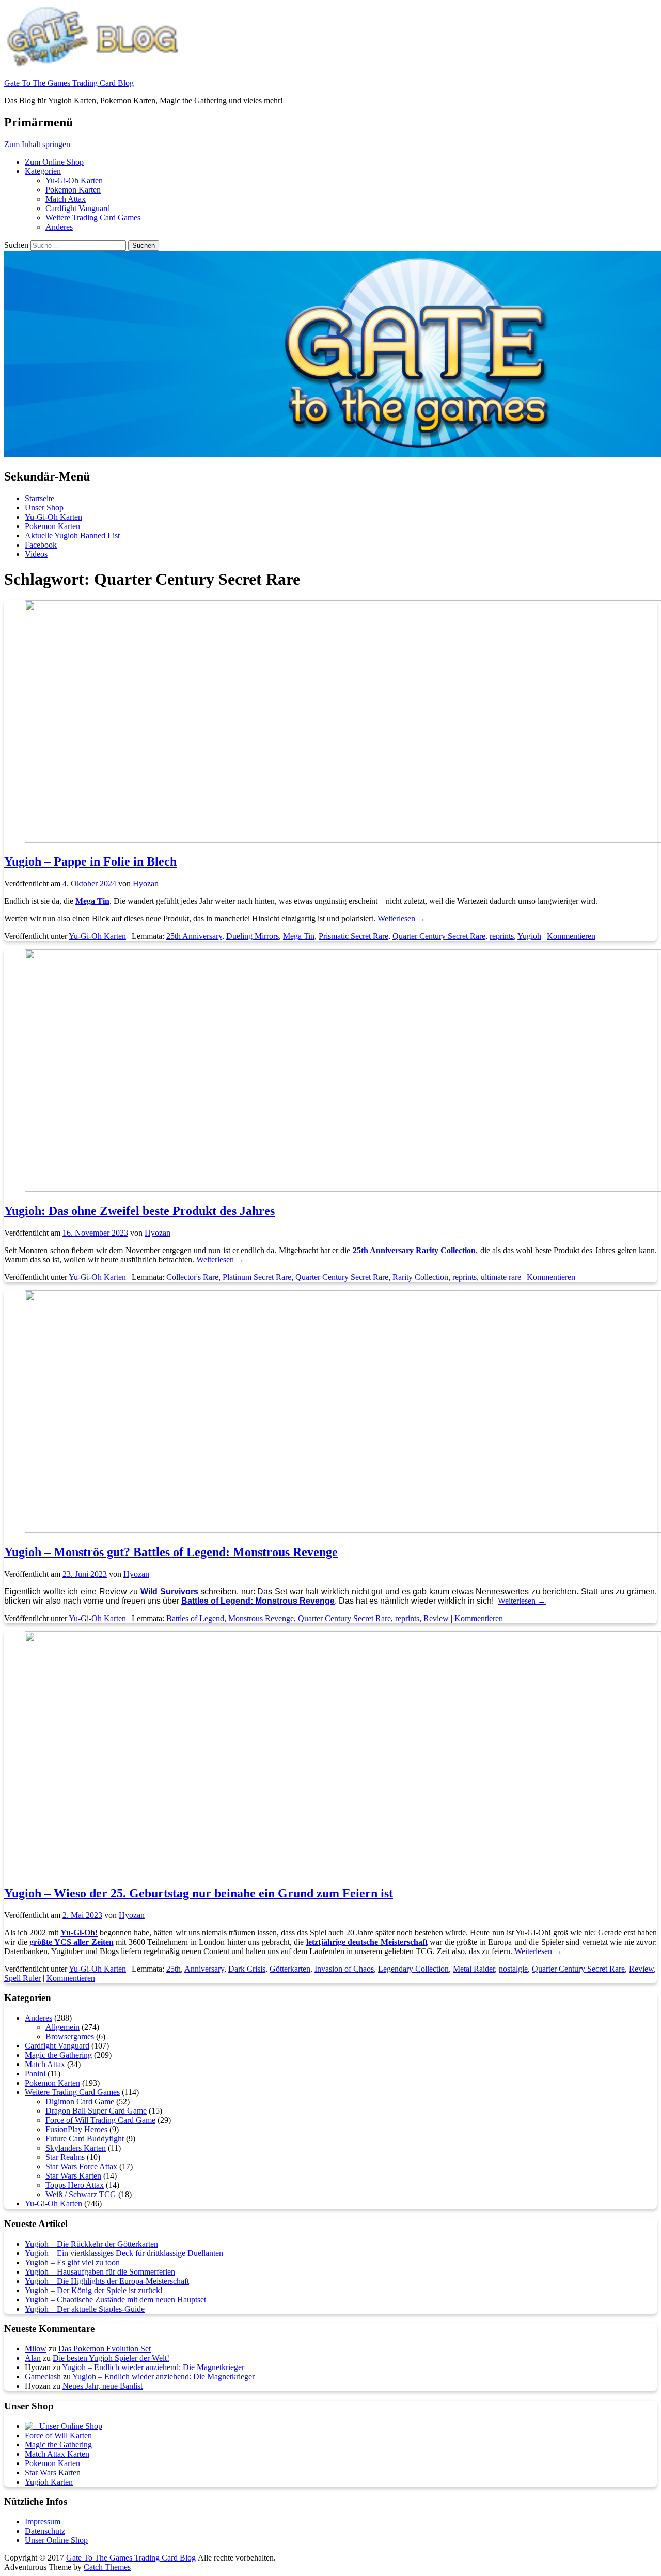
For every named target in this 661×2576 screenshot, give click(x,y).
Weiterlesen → (402, 918)
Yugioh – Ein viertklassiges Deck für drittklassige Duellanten (124, 2253)
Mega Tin (299, 936)
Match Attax (66, 199)
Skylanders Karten (76, 2148)
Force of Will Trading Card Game (100, 2120)
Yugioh (529, 936)
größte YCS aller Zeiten (72, 1942)
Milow (36, 2349)
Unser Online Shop (56, 2540)
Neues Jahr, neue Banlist (103, 2386)
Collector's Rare (192, 1277)
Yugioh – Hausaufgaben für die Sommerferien (100, 2272)
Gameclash (43, 2377)
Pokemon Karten (73, 190)
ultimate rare (501, 1277)
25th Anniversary (194, 936)
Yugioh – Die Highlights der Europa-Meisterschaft (107, 2281)
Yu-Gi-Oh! (79, 1933)
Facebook (41, 545)
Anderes (59, 227)
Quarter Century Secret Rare (439, 936)
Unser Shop (44, 508)
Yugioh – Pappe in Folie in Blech (90, 861)
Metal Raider (474, 1969)
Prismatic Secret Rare (353, 936)
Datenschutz (45, 2531)
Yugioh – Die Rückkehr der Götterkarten (91, 2244)
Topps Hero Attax (75, 2185)
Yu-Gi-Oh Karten (74, 180)
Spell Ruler (22, 1978)
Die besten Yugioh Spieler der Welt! (111, 2358)
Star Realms (65, 2157)
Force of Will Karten (58, 2435)
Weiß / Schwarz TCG (81, 2194)
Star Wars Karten (73, 2176)
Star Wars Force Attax (81, 2166)
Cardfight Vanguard (78, 208)
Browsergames (70, 2036)
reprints (502, 936)
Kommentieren (571, 936)
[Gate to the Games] (64, 2426)
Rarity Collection (420, 1277)
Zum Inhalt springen (37, 144)
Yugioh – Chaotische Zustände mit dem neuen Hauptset (115, 2300)
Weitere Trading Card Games (93, 218)
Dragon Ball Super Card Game (96, 2111)
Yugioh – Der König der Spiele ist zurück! (94, 2290)
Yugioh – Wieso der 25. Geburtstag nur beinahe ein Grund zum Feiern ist (199, 1893)
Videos (36, 554)
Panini (35, 2074)
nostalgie (513, 1969)
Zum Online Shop (54, 162)
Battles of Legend (195, 1618)
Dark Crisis (247, 1969)
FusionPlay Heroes (76, 2129)
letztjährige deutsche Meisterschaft (367, 1942)
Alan (33, 2358)
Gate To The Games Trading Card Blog (69, 83)
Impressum (43, 2522)
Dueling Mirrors (253, 936)
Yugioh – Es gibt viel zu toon (72, 2262)
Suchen (16, 245)
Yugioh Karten (49, 2482)
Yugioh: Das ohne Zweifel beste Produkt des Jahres (139, 1211)
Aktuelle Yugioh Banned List (72, 535)
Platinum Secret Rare (257, 1277)
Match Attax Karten (57, 2454)
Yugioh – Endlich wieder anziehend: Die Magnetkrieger (153, 2367)
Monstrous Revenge (261, 1618)
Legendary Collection (413, 1969)
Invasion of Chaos (344, 1969)
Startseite (40, 498)
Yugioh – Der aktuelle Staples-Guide (85, 2309)
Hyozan (146, 883)
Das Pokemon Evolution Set (105, 2349)
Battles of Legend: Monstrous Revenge (258, 1601)
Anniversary (204, 1969)
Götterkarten (290, 1969)
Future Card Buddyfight (85, 2139)
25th (174, 1969)
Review (436, 1618)
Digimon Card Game (80, 2101)
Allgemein (62, 2027)
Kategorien (43, 171)
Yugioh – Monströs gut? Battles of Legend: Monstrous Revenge (171, 1552)
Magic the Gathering (58, 2055)
